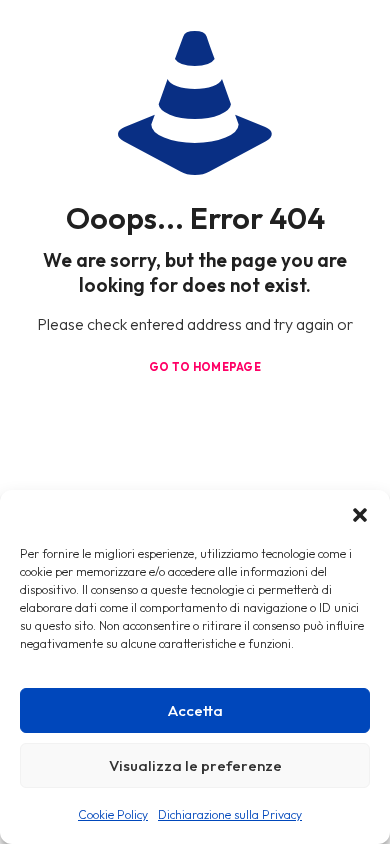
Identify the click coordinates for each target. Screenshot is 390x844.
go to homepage (205, 367)
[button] (360, 515)
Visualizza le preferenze (195, 765)
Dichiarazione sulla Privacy (230, 814)
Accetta (195, 710)
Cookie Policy (113, 814)
